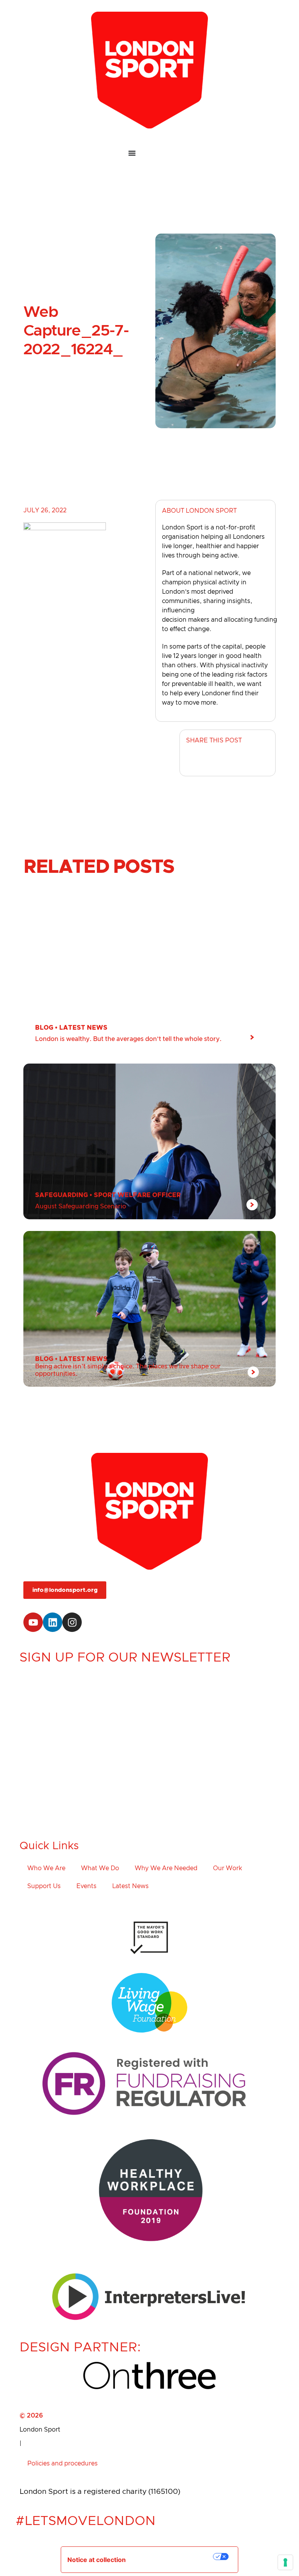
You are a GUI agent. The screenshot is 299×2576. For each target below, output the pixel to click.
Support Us (44, 1886)
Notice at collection (97, 2560)
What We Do (100, 1868)
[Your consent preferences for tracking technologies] (285, 2562)
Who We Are (46, 1868)
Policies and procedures (62, 2463)
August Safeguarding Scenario (81, 1206)
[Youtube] (33, 1622)
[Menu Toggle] (149, 153)
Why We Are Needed (166, 1868)
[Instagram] (72, 1622)
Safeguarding (62, 1195)
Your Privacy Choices (175, 2557)
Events (86, 1886)
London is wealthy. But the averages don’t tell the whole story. (128, 1039)
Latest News (83, 1028)
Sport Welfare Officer (137, 1195)
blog (44, 1028)
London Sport (40, 2430)
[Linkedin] (53, 1622)
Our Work (228, 1868)
